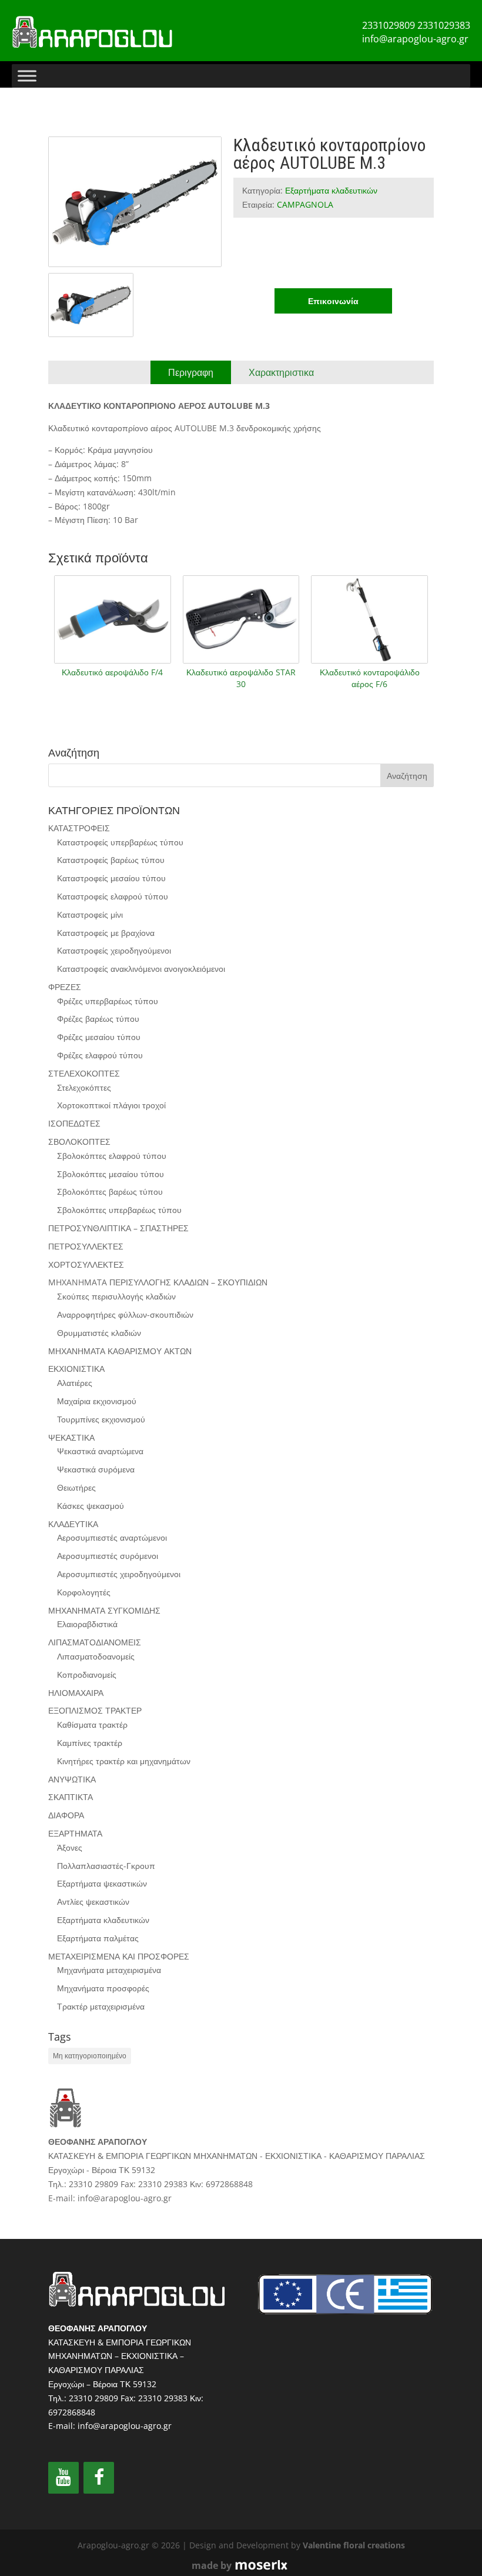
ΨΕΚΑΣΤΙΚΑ (71, 1437)
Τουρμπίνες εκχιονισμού (101, 1419)
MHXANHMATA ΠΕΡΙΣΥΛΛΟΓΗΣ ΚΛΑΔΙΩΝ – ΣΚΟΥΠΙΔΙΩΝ (158, 1282)
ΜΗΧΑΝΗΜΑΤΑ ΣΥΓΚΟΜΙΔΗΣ (104, 1610)
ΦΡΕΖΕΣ (65, 987)
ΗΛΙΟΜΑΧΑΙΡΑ (76, 1693)
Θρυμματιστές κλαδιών (99, 1333)
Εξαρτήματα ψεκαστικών (102, 1883)
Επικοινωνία (333, 301)
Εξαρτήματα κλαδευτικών (331, 190)
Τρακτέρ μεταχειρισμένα (101, 2006)
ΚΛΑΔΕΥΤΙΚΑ (73, 1524)
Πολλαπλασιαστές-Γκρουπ (106, 1866)
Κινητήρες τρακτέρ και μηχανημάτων (124, 1761)
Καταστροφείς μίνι (90, 914)
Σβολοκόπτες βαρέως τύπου (110, 1192)
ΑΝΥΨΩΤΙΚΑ (72, 1779)
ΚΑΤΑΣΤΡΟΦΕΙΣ (79, 828)
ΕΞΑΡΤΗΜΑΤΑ (75, 1833)
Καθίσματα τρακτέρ (92, 1724)
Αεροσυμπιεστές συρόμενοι (108, 1556)
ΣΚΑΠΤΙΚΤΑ (71, 1797)
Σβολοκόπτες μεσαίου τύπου (111, 1174)
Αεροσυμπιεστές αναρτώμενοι (112, 1537)
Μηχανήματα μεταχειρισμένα (109, 1970)
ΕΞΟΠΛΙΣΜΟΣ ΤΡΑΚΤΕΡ (95, 1710)
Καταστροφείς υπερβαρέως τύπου (120, 842)
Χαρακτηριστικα (281, 372)
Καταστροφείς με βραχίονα (106, 933)
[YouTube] (63, 2478)
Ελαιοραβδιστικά (87, 1624)
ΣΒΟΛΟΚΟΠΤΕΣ (79, 1142)
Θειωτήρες (76, 1487)
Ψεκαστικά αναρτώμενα (100, 1451)
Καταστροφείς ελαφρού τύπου (113, 896)
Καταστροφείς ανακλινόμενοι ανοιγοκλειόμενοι (141, 969)
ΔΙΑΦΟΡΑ (66, 1815)
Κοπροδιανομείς (87, 1674)
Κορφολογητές (84, 1592)
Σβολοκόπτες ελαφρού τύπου (112, 1156)
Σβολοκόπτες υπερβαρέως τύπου (119, 1210)
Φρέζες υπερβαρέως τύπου (108, 1001)
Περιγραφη (191, 372)
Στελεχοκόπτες (84, 1087)
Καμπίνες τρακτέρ (90, 1743)
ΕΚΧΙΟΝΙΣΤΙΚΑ (76, 1369)
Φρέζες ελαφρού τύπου (100, 1055)
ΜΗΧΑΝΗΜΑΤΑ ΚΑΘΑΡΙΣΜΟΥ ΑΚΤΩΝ (120, 1351)
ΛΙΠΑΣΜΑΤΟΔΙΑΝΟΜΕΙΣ (95, 1642)
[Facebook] (99, 2478)
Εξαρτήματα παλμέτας (98, 1938)
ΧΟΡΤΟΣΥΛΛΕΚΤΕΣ (86, 1264)
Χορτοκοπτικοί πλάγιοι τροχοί (111, 1105)
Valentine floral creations (354, 2545)
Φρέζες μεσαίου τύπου (99, 1037)
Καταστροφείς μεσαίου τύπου (111, 878)
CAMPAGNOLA (305, 204)
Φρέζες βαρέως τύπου (98, 1019)
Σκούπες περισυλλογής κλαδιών (116, 1296)
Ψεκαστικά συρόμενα (96, 1469)
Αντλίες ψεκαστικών (93, 1902)
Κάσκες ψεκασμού (91, 1506)
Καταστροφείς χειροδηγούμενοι (114, 950)
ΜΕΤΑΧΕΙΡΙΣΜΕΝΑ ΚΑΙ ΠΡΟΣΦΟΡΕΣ (119, 1956)
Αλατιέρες (75, 1383)
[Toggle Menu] (27, 76)
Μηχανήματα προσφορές (103, 1988)
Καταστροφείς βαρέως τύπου (111, 860)
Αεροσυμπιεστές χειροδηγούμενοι (119, 1574)
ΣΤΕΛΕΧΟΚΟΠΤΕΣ (84, 1073)
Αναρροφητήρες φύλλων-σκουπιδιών (125, 1314)
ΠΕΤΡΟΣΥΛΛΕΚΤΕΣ (86, 1246)
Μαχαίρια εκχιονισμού (97, 1401)
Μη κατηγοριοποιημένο (90, 2056)
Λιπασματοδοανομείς (96, 1656)
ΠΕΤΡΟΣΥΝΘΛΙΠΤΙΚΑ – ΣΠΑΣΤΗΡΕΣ (118, 1228)
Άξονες (70, 1847)
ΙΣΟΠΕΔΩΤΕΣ (74, 1123)
